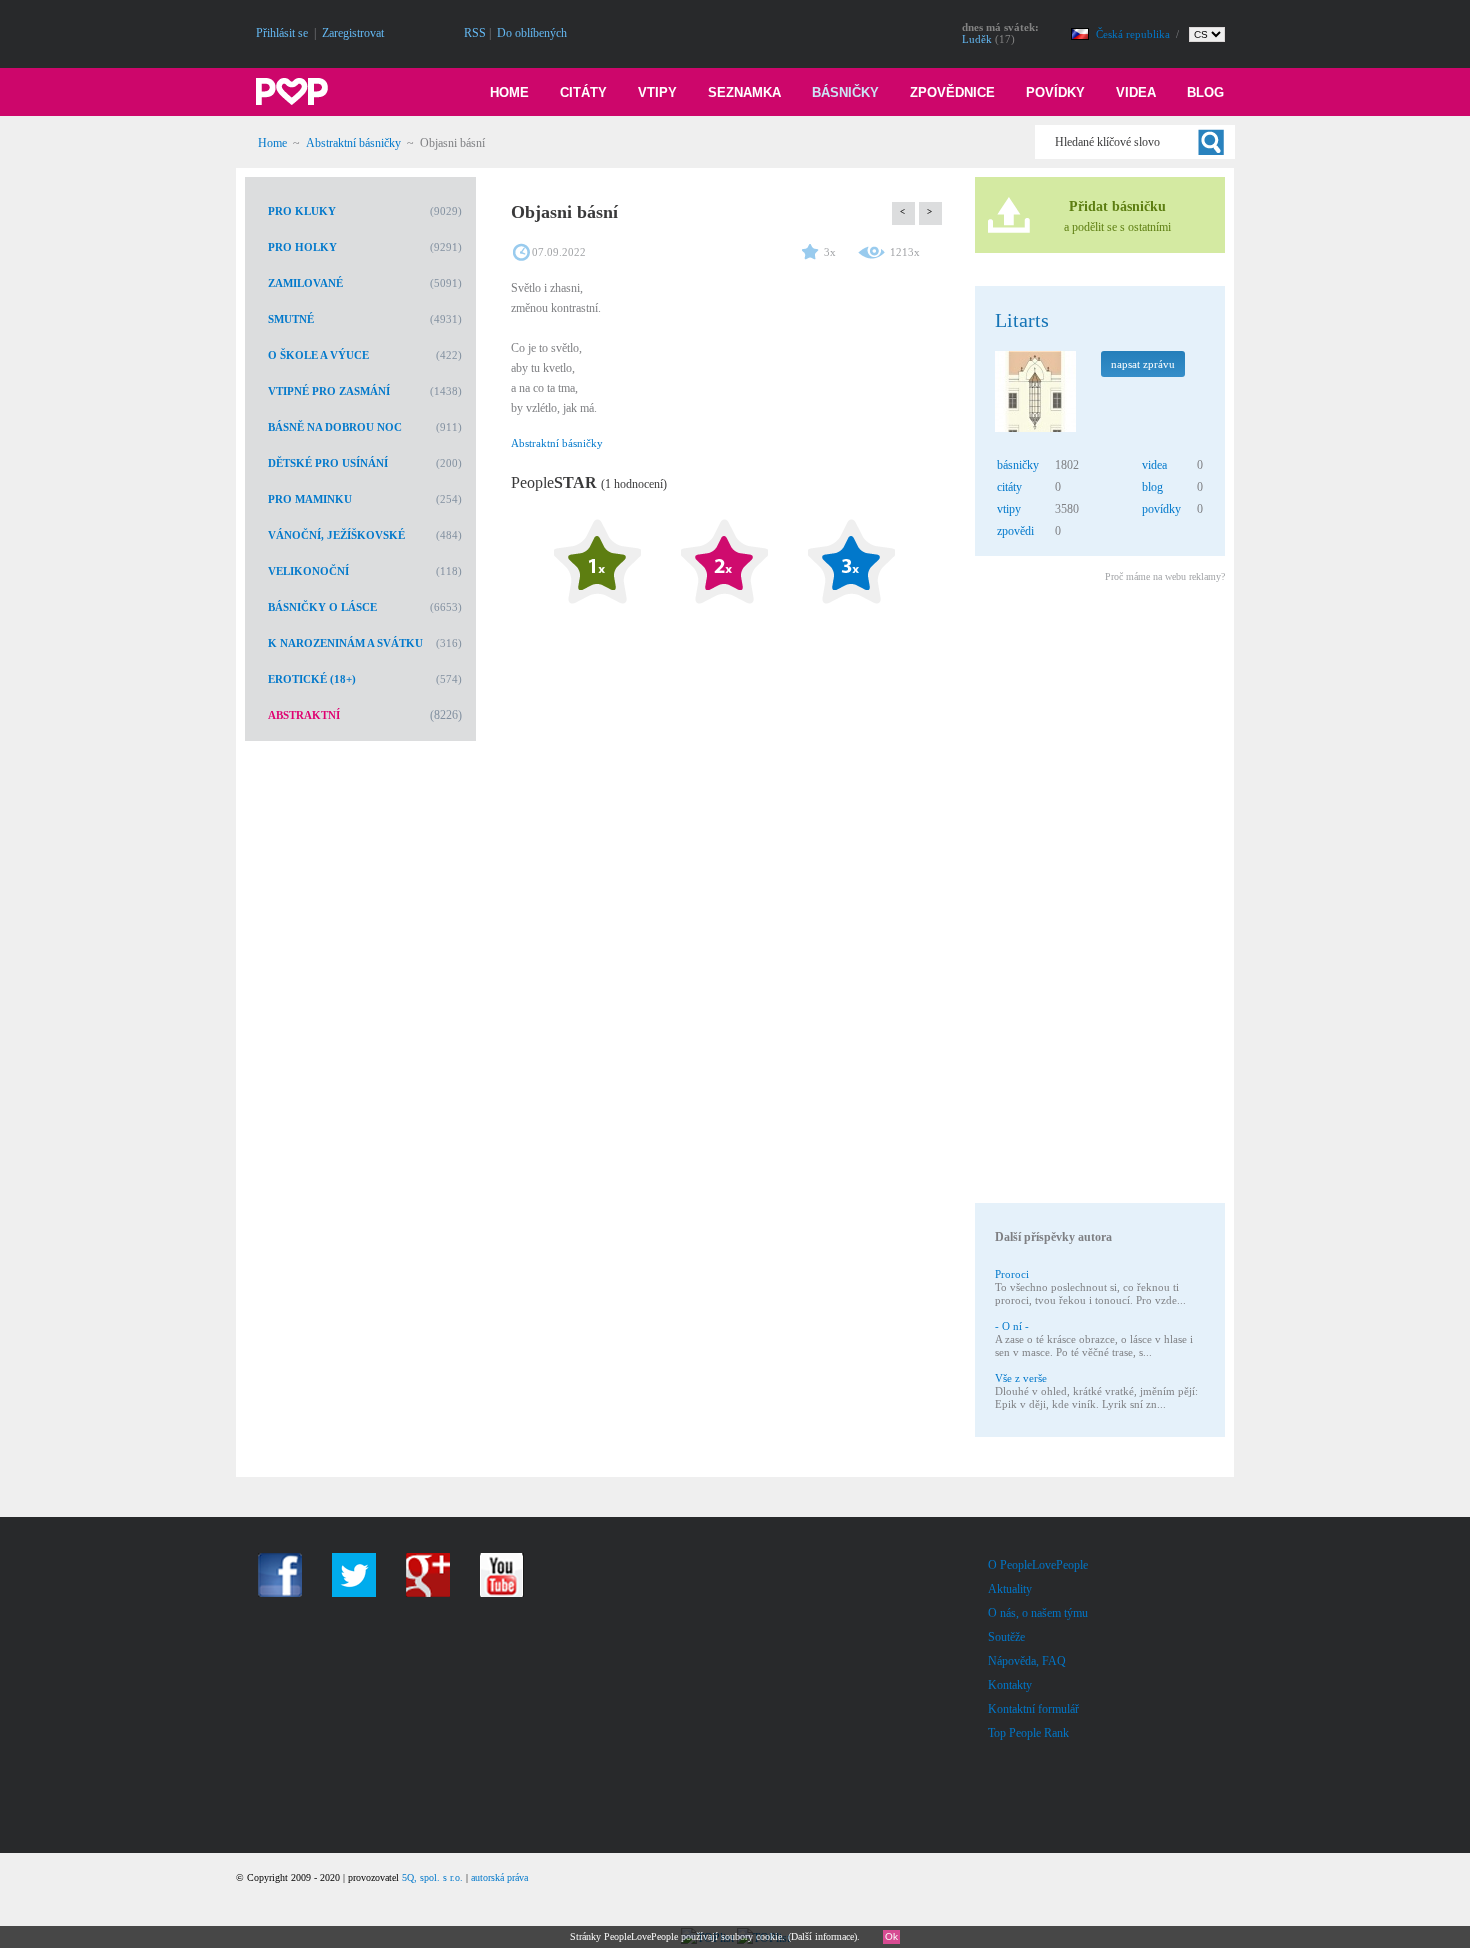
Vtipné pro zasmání (329, 391)
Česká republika (1134, 34)
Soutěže (1006, 1637)
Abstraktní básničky (353, 143)
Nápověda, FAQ (1027, 1661)
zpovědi (1015, 531)
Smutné (291, 319)
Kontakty (1010, 1685)
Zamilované (305, 283)
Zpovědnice (952, 92)
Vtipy (657, 92)
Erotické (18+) (312, 679)
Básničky (845, 92)
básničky (1018, 465)
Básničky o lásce (322, 607)
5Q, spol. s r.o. (432, 1877)
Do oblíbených (532, 33)
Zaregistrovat (353, 33)
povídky (1161, 509)
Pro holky (302, 247)
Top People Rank (1028, 1733)
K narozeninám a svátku (345, 643)
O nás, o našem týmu (1038, 1613)
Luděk (977, 39)
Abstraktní (304, 715)
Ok (891, 1936)
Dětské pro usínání (328, 463)
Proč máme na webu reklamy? (1165, 576)
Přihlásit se (282, 33)
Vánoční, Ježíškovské (336, 535)
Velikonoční (308, 571)
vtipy (1009, 509)
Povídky (1055, 92)
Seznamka (744, 92)
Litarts (1022, 320)
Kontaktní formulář (1033, 1709)
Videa (1136, 92)
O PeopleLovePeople (1038, 1565)
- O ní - (1012, 1326)
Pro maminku (310, 499)
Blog (1205, 92)
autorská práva (499, 1877)
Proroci (1012, 1274)
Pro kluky (302, 211)
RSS (475, 33)
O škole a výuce (318, 355)
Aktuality (1010, 1589)
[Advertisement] (1099, 896)
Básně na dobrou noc (335, 427)
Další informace (822, 1936)
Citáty (583, 92)
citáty (1009, 487)
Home (509, 92)
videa (1154, 465)
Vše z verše (1021, 1378)
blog (1152, 487)
